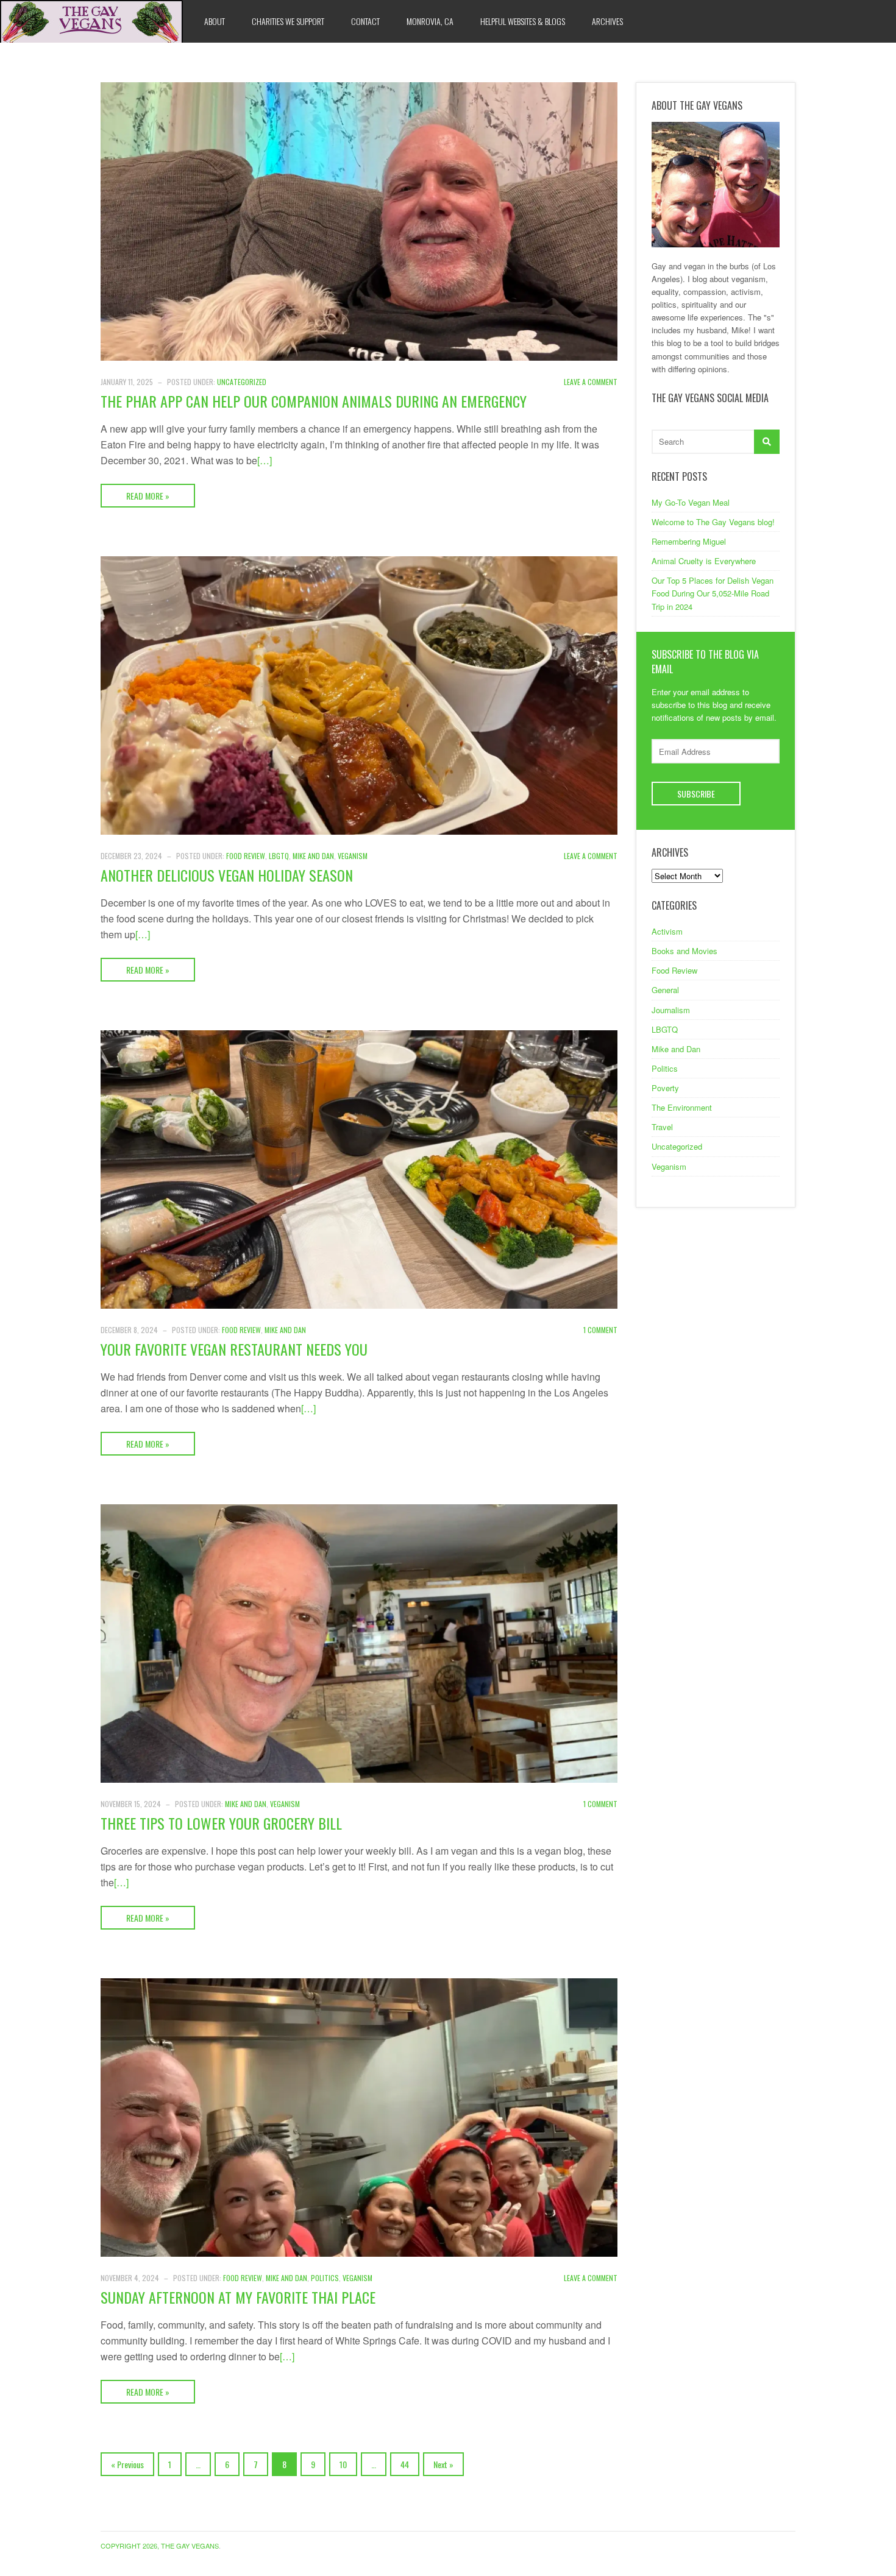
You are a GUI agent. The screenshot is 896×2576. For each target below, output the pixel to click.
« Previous (127, 2464)
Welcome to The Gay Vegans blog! (713, 522)
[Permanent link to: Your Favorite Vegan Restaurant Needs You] (359, 1168)
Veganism (353, 856)
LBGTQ (279, 856)
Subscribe (696, 794)
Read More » (148, 496)
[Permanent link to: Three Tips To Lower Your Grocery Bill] (359, 1642)
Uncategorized (242, 382)
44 (405, 2464)
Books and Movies (684, 951)
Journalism (671, 1010)
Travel (662, 1127)
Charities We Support (288, 21)
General (665, 990)
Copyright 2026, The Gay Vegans (160, 2546)
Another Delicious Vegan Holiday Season (227, 875)
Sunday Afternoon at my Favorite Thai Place (238, 2297)
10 (343, 2464)
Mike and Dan (313, 856)
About (215, 21)
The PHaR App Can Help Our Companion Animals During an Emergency (314, 401)
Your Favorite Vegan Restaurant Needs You (234, 1349)
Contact (365, 21)
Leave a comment (591, 382)
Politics (325, 2278)
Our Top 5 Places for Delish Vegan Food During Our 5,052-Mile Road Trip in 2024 (713, 593)
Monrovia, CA (430, 21)
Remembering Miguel (689, 541)
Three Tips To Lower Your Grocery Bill (221, 1823)
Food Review (246, 856)
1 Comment (600, 1330)
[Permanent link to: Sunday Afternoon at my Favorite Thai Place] (359, 2116)
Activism (667, 931)
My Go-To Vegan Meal (691, 502)
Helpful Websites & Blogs (523, 21)
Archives (607, 21)
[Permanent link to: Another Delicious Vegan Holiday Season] (359, 694)
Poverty (665, 1088)
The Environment (682, 1107)
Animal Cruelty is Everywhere (704, 561)
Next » (443, 2464)
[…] (265, 460)
